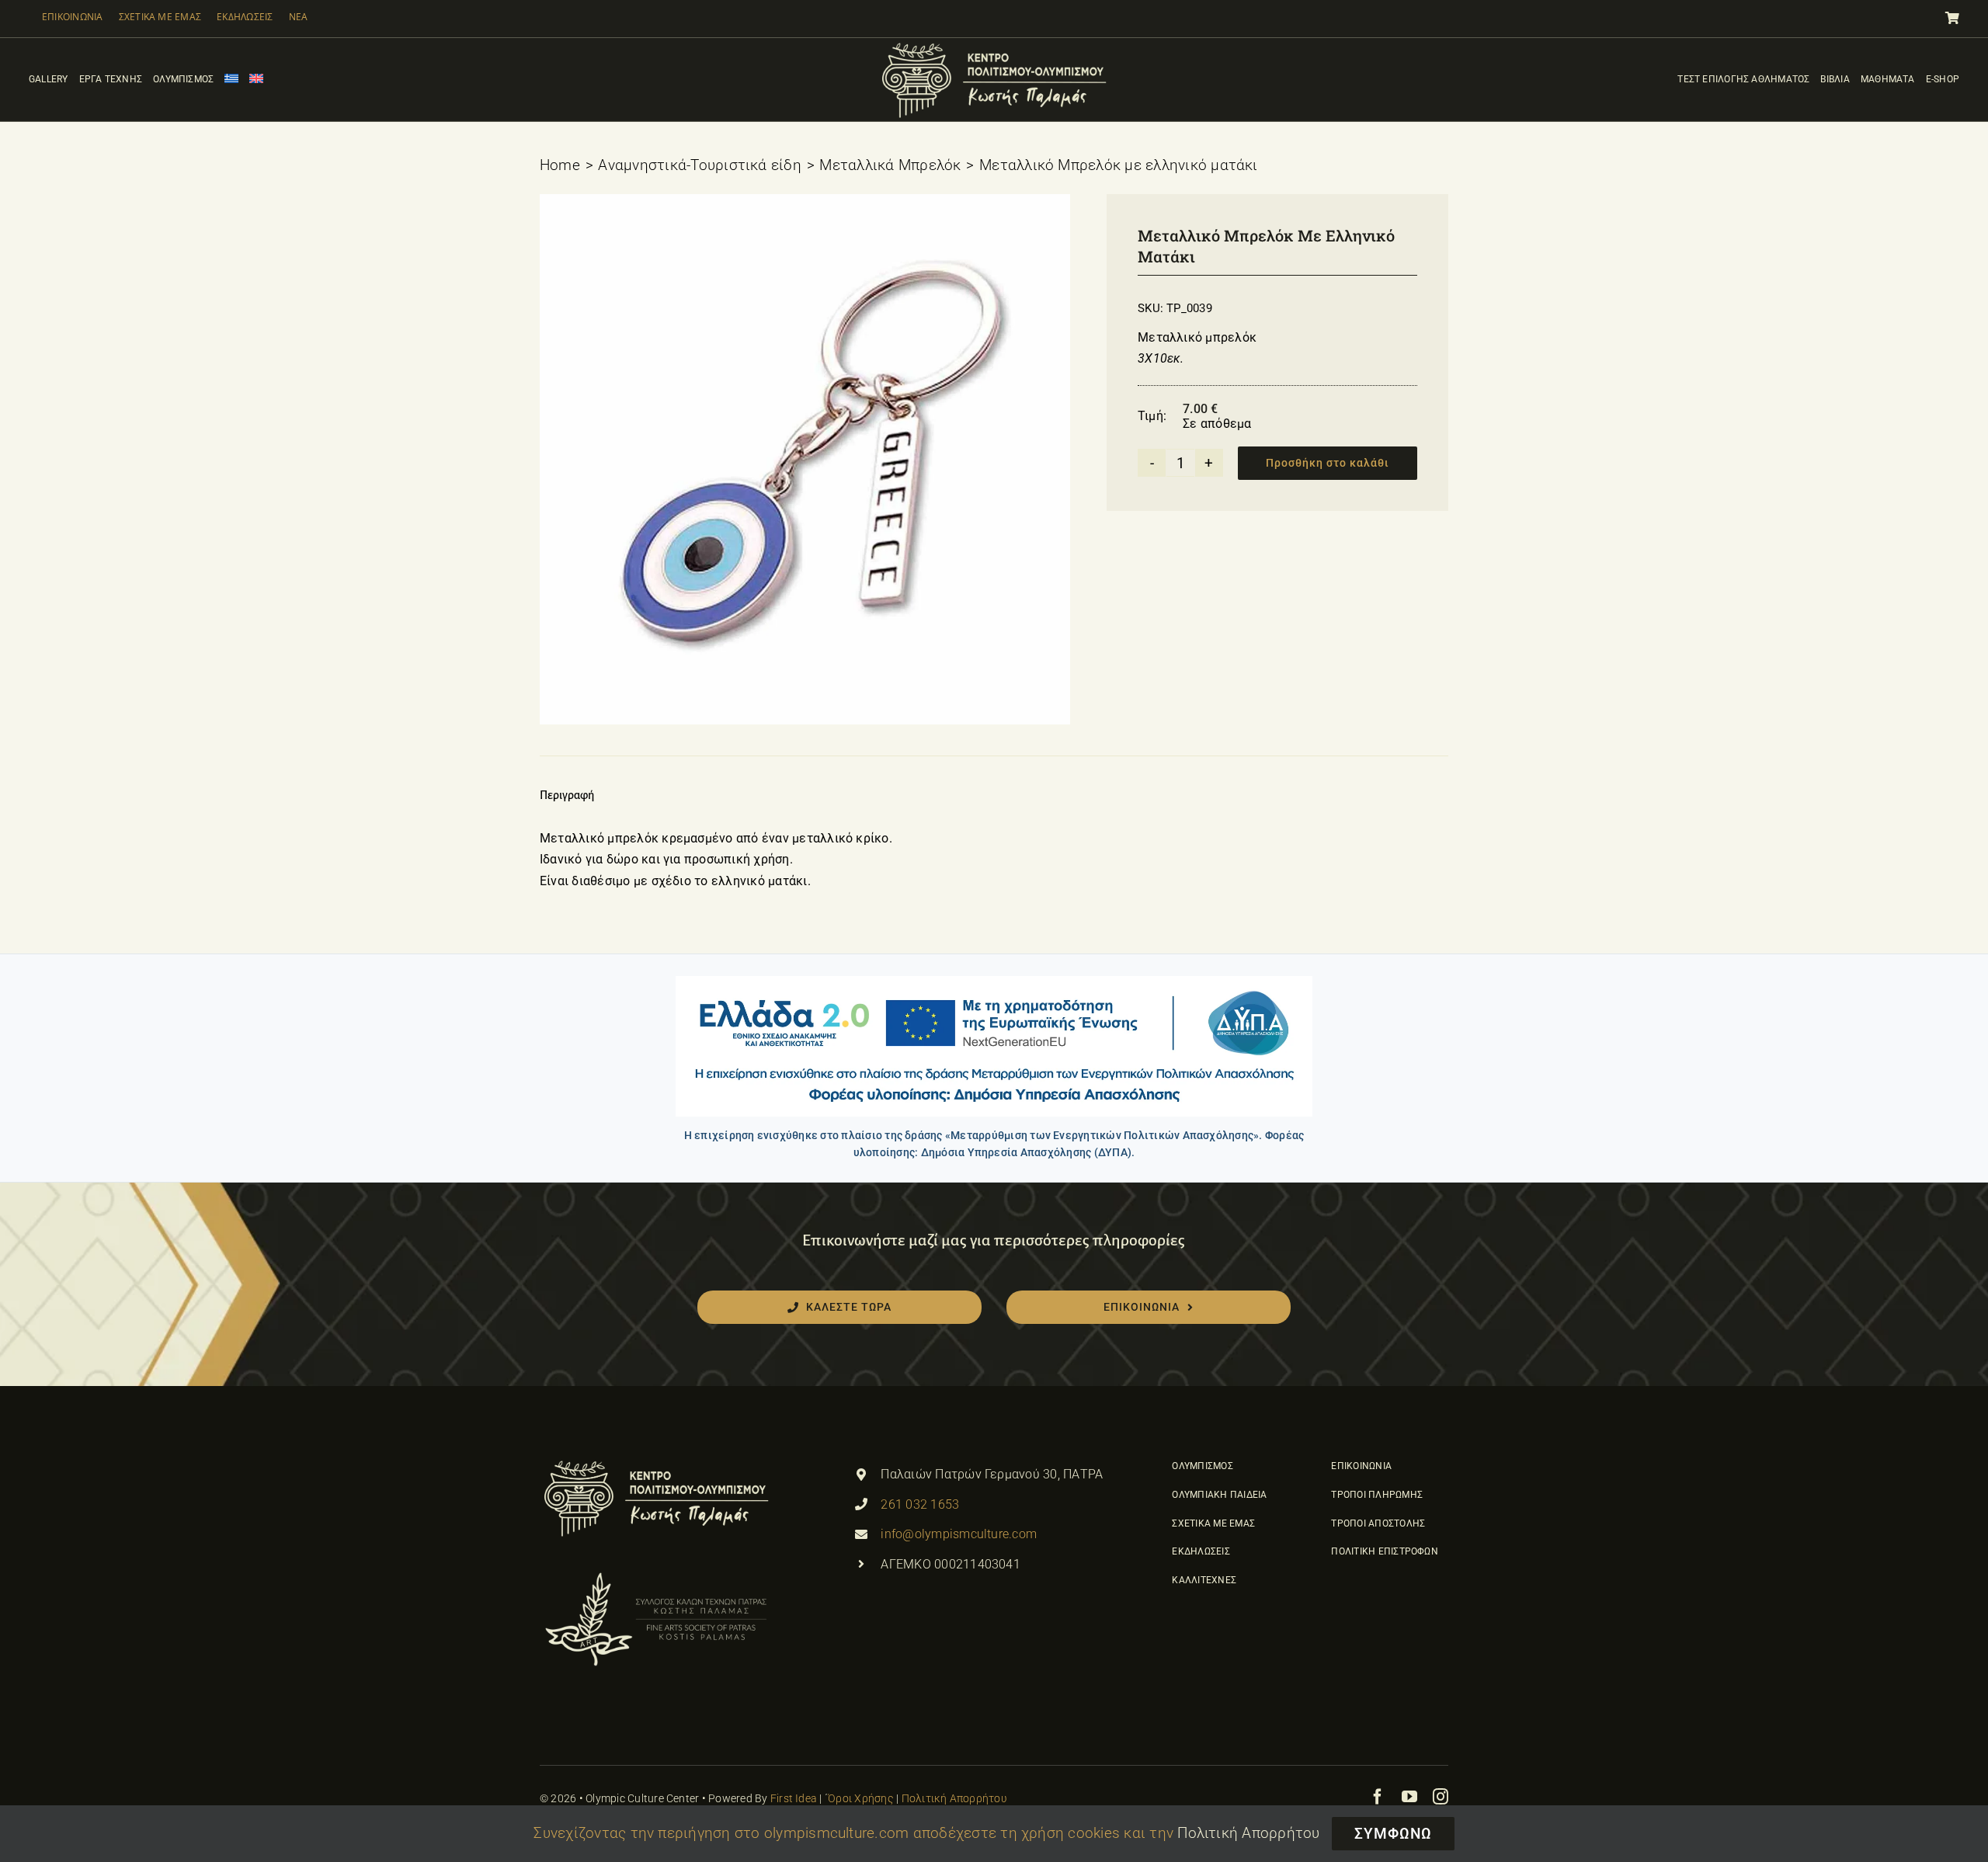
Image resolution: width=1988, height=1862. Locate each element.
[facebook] (1378, 1797)
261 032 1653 (920, 1504)
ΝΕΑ (299, 17)
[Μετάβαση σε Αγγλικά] (256, 80)
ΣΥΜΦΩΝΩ (1393, 1834)
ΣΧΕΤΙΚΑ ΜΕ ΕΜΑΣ (160, 17)
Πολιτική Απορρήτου (954, 1798)
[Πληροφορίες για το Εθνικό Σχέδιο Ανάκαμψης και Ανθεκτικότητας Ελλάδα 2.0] (994, 1046)
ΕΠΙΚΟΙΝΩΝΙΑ (73, 17)
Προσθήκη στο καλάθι (1328, 463)
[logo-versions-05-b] (994, 44)
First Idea (794, 1798)
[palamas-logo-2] (656, 1574)
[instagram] (1441, 1797)
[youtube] (1409, 1797)
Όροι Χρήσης (861, 1798)
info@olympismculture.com (959, 1534)
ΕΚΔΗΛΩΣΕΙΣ (245, 17)
